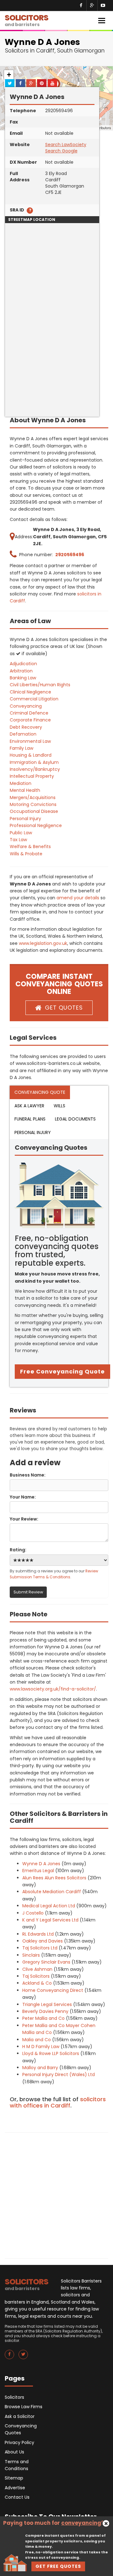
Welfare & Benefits (30, 847)
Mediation (21, 783)
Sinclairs (31, 1955)
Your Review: (24, 1519)
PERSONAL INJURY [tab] (33, 1132)
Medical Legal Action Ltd (49, 1906)
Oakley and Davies (43, 1941)
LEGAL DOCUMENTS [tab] (75, 1119)
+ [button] (9, 75)
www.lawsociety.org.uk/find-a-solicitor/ (53, 1689)
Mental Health (25, 790)
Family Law (22, 748)
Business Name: (28, 1475)
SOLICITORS (27, 20)
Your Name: (23, 1497)
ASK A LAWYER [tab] (29, 1106)
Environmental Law (30, 741)
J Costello (33, 1913)
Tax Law (18, 840)
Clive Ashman (37, 1969)
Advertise (15, 2488)
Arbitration (21, 671)
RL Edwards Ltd (38, 1934)
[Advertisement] (56, 360)
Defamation (23, 734)
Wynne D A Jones (41, 1864)
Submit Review (28, 1592)
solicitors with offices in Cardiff (58, 2102)
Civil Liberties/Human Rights (40, 685)
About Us (14, 2452)
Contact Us (17, 2497)
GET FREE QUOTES (58, 2566)
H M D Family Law (41, 2047)
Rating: (18, 1550)
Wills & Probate (26, 854)
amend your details (78, 898)
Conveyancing (26, 706)
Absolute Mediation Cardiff (52, 1892)
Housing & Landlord (31, 755)
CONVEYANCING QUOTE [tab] (40, 1092)
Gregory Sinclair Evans (46, 1962)
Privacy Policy (19, 2442)
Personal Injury (25, 819)
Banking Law (23, 678)
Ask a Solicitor (20, 2416)
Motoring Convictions (33, 804)
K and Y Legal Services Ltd (50, 1920)
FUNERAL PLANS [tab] (30, 1119)
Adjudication (23, 664)
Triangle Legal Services (47, 2004)
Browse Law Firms (24, 2407)
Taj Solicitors (36, 1976)
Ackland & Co (37, 1983)
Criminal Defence (29, 713)
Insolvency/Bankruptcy (35, 769)
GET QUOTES (64, 1008)
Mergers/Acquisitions (33, 797)
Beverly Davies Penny (45, 2011)
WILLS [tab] (59, 1106)
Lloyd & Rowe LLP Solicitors (51, 2053)
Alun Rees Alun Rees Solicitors (54, 1878)
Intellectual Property (32, 776)
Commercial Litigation (34, 699)
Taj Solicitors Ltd (40, 1948)
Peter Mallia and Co (43, 2018)
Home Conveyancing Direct (53, 1990)
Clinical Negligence (30, 692)
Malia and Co (37, 2040)
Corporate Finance (30, 720)
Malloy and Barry (40, 2068)
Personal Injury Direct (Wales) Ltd (59, 2075)
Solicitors (14, 2397)
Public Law (21, 833)
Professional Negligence (36, 825)
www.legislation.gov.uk (43, 943)
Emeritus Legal (38, 1871)
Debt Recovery (26, 727)
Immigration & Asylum (34, 762)
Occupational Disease (34, 811)
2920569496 (70, 555)
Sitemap (14, 2478)
